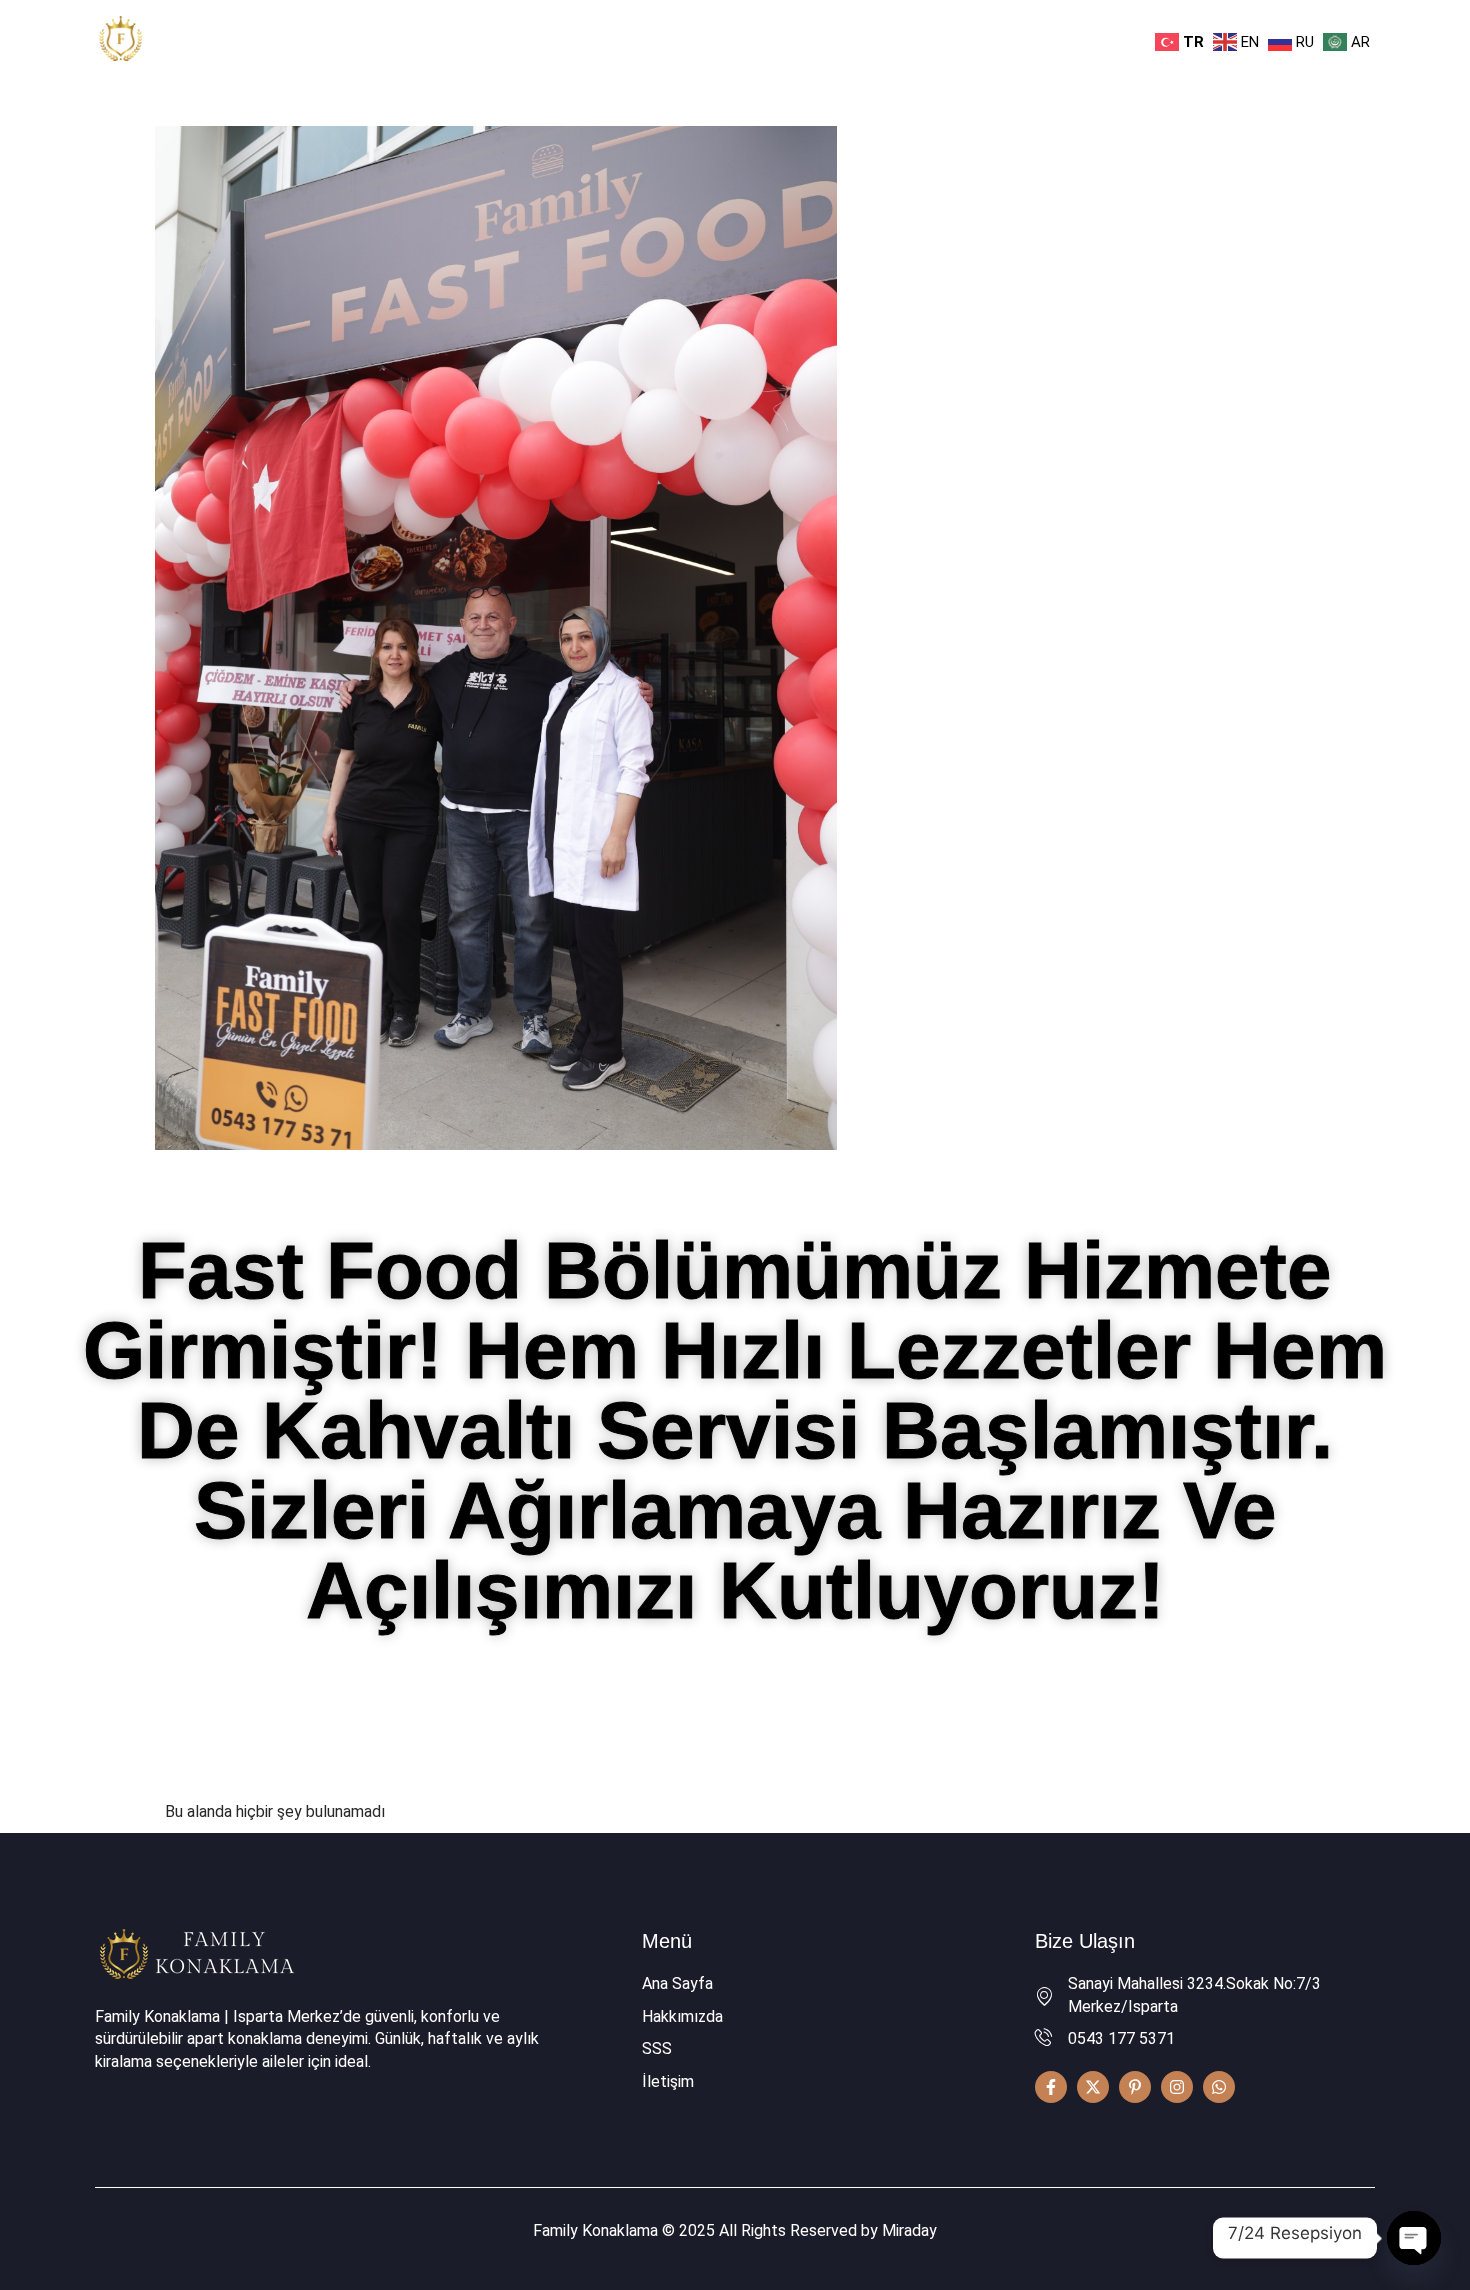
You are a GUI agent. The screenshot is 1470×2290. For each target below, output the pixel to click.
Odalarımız (697, 40)
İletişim (942, 40)
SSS (871, 40)
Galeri (806, 40)
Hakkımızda (589, 40)
